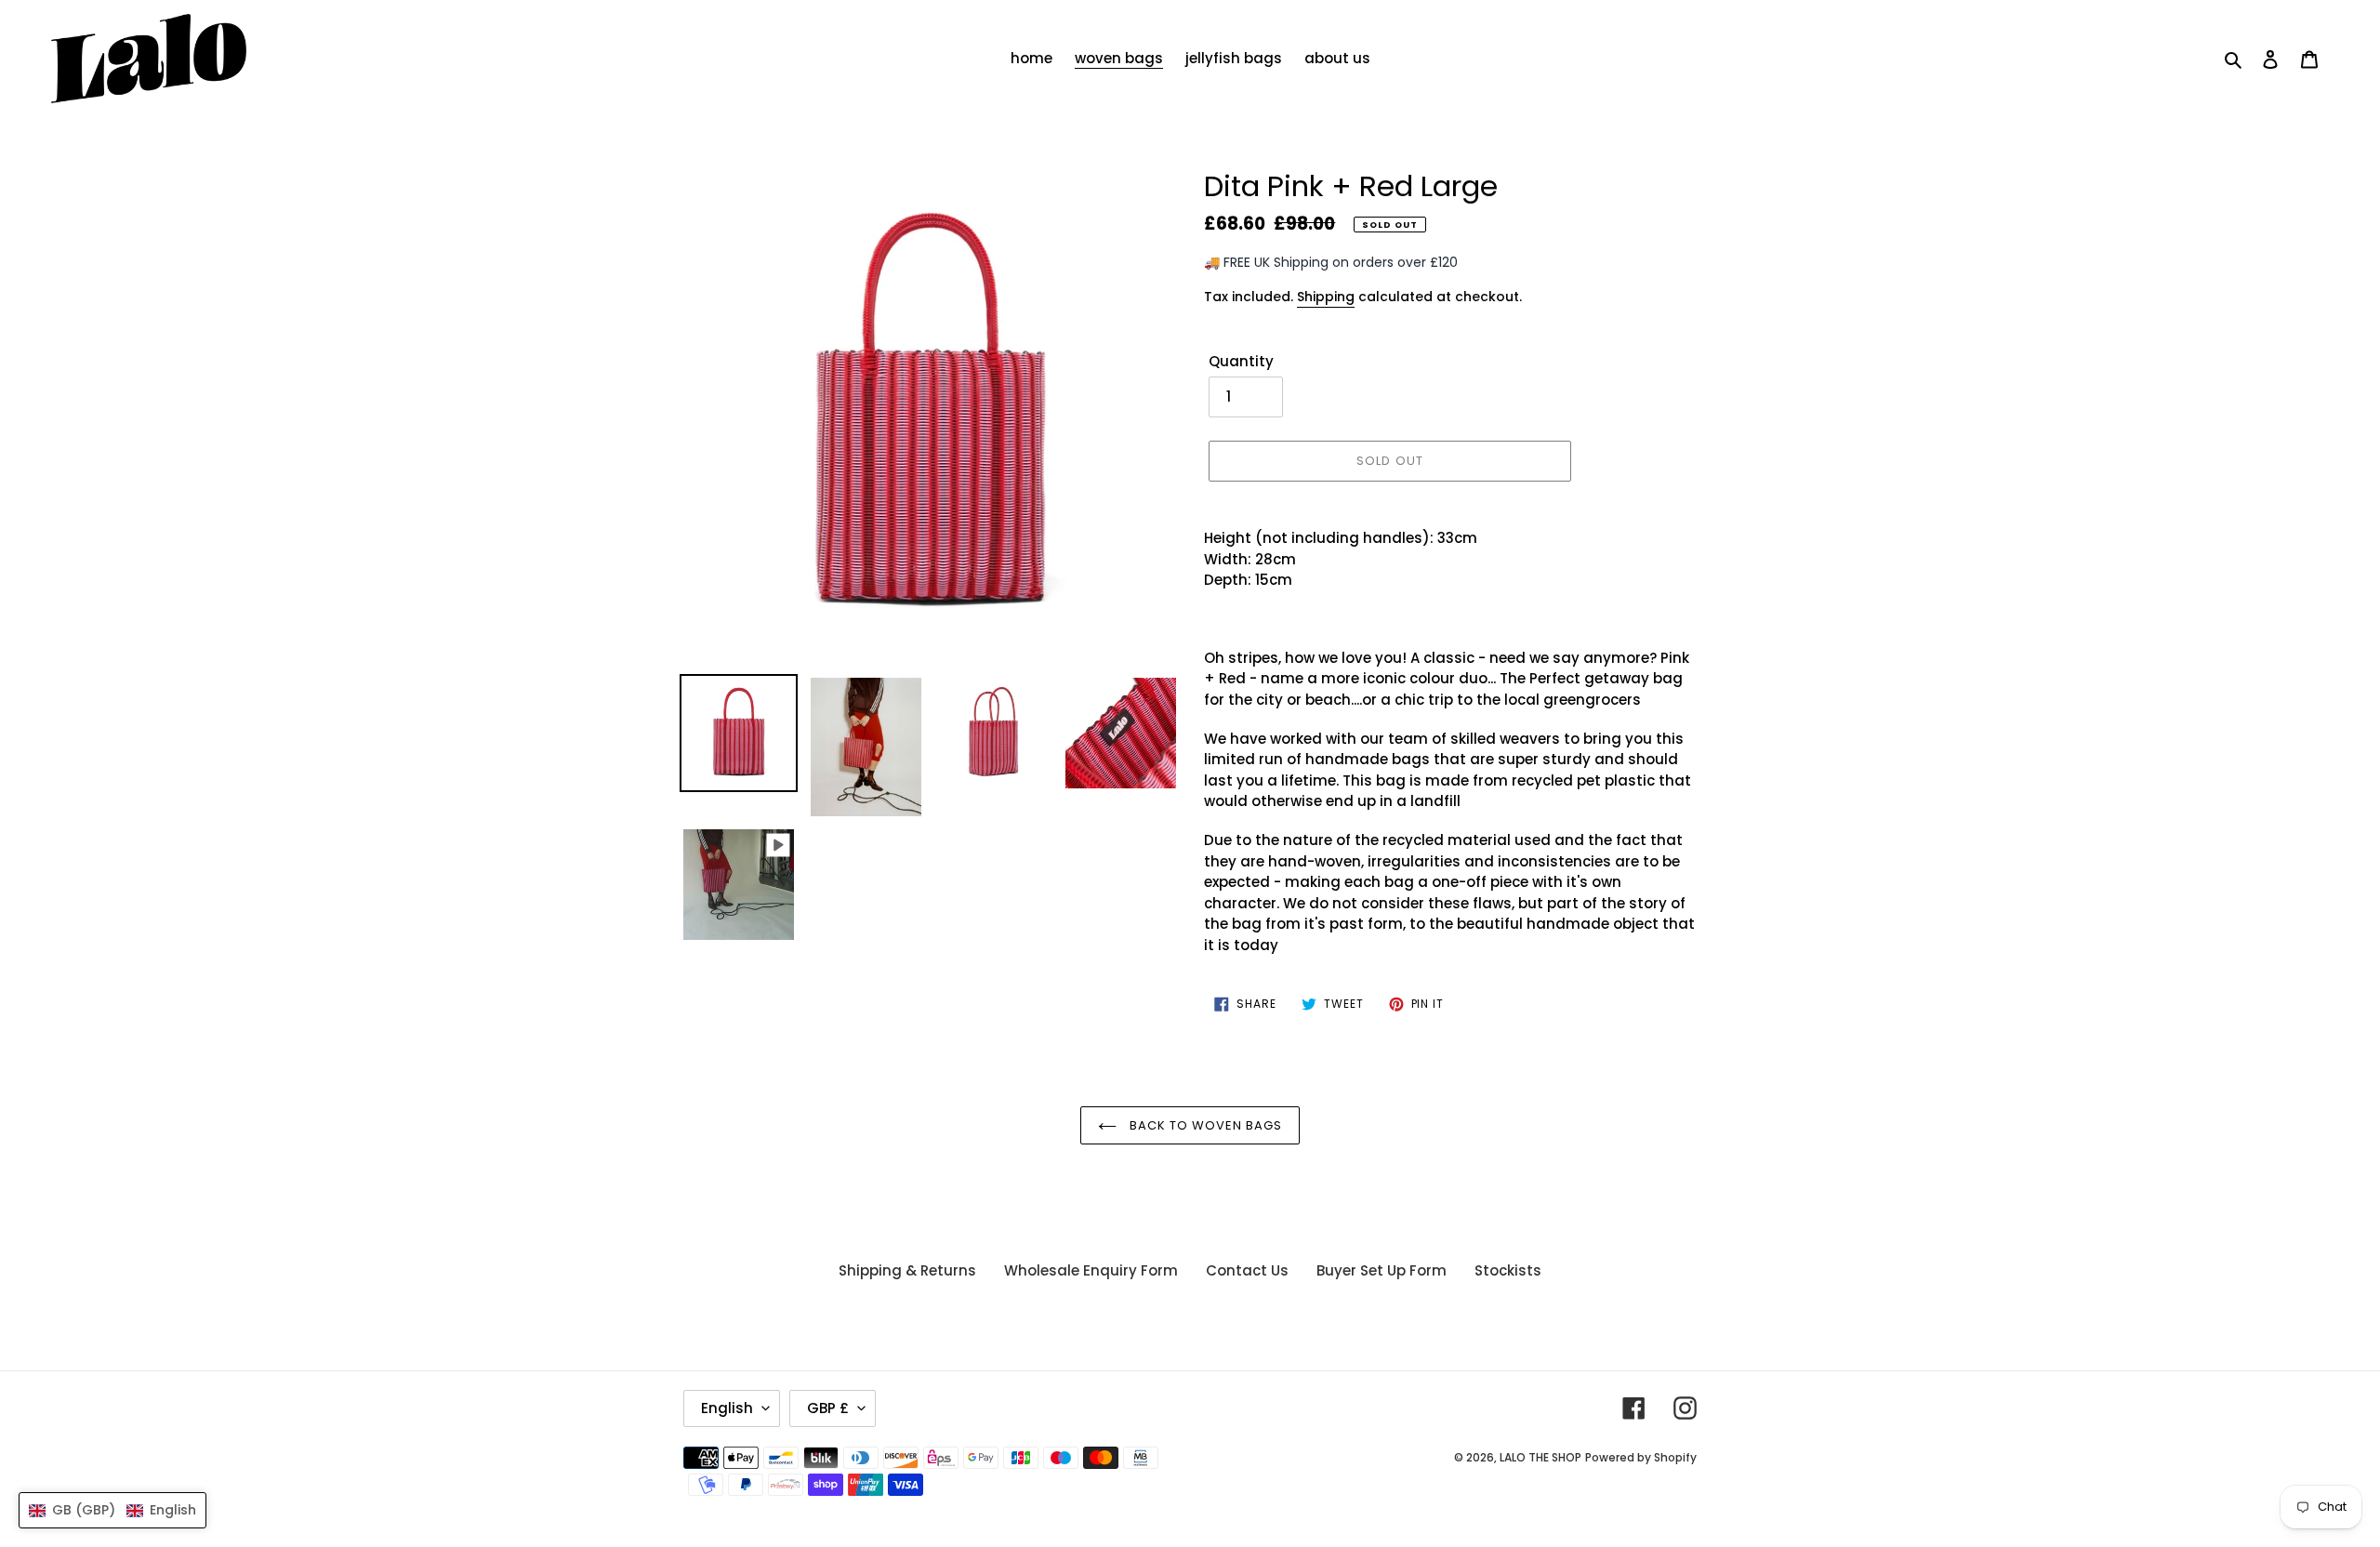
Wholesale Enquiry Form (1091, 1270)
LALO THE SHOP (1540, 1457)
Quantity (1241, 361)
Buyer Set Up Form (1382, 1270)
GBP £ (828, 1408)
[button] (112, 1510)
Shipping (1326, 297)
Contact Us (1247, 1270)
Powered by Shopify (1641, 1457)
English (727, 1408)
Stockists (1508, 1270)
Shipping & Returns (907, 1270)
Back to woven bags (1204, 1125)
